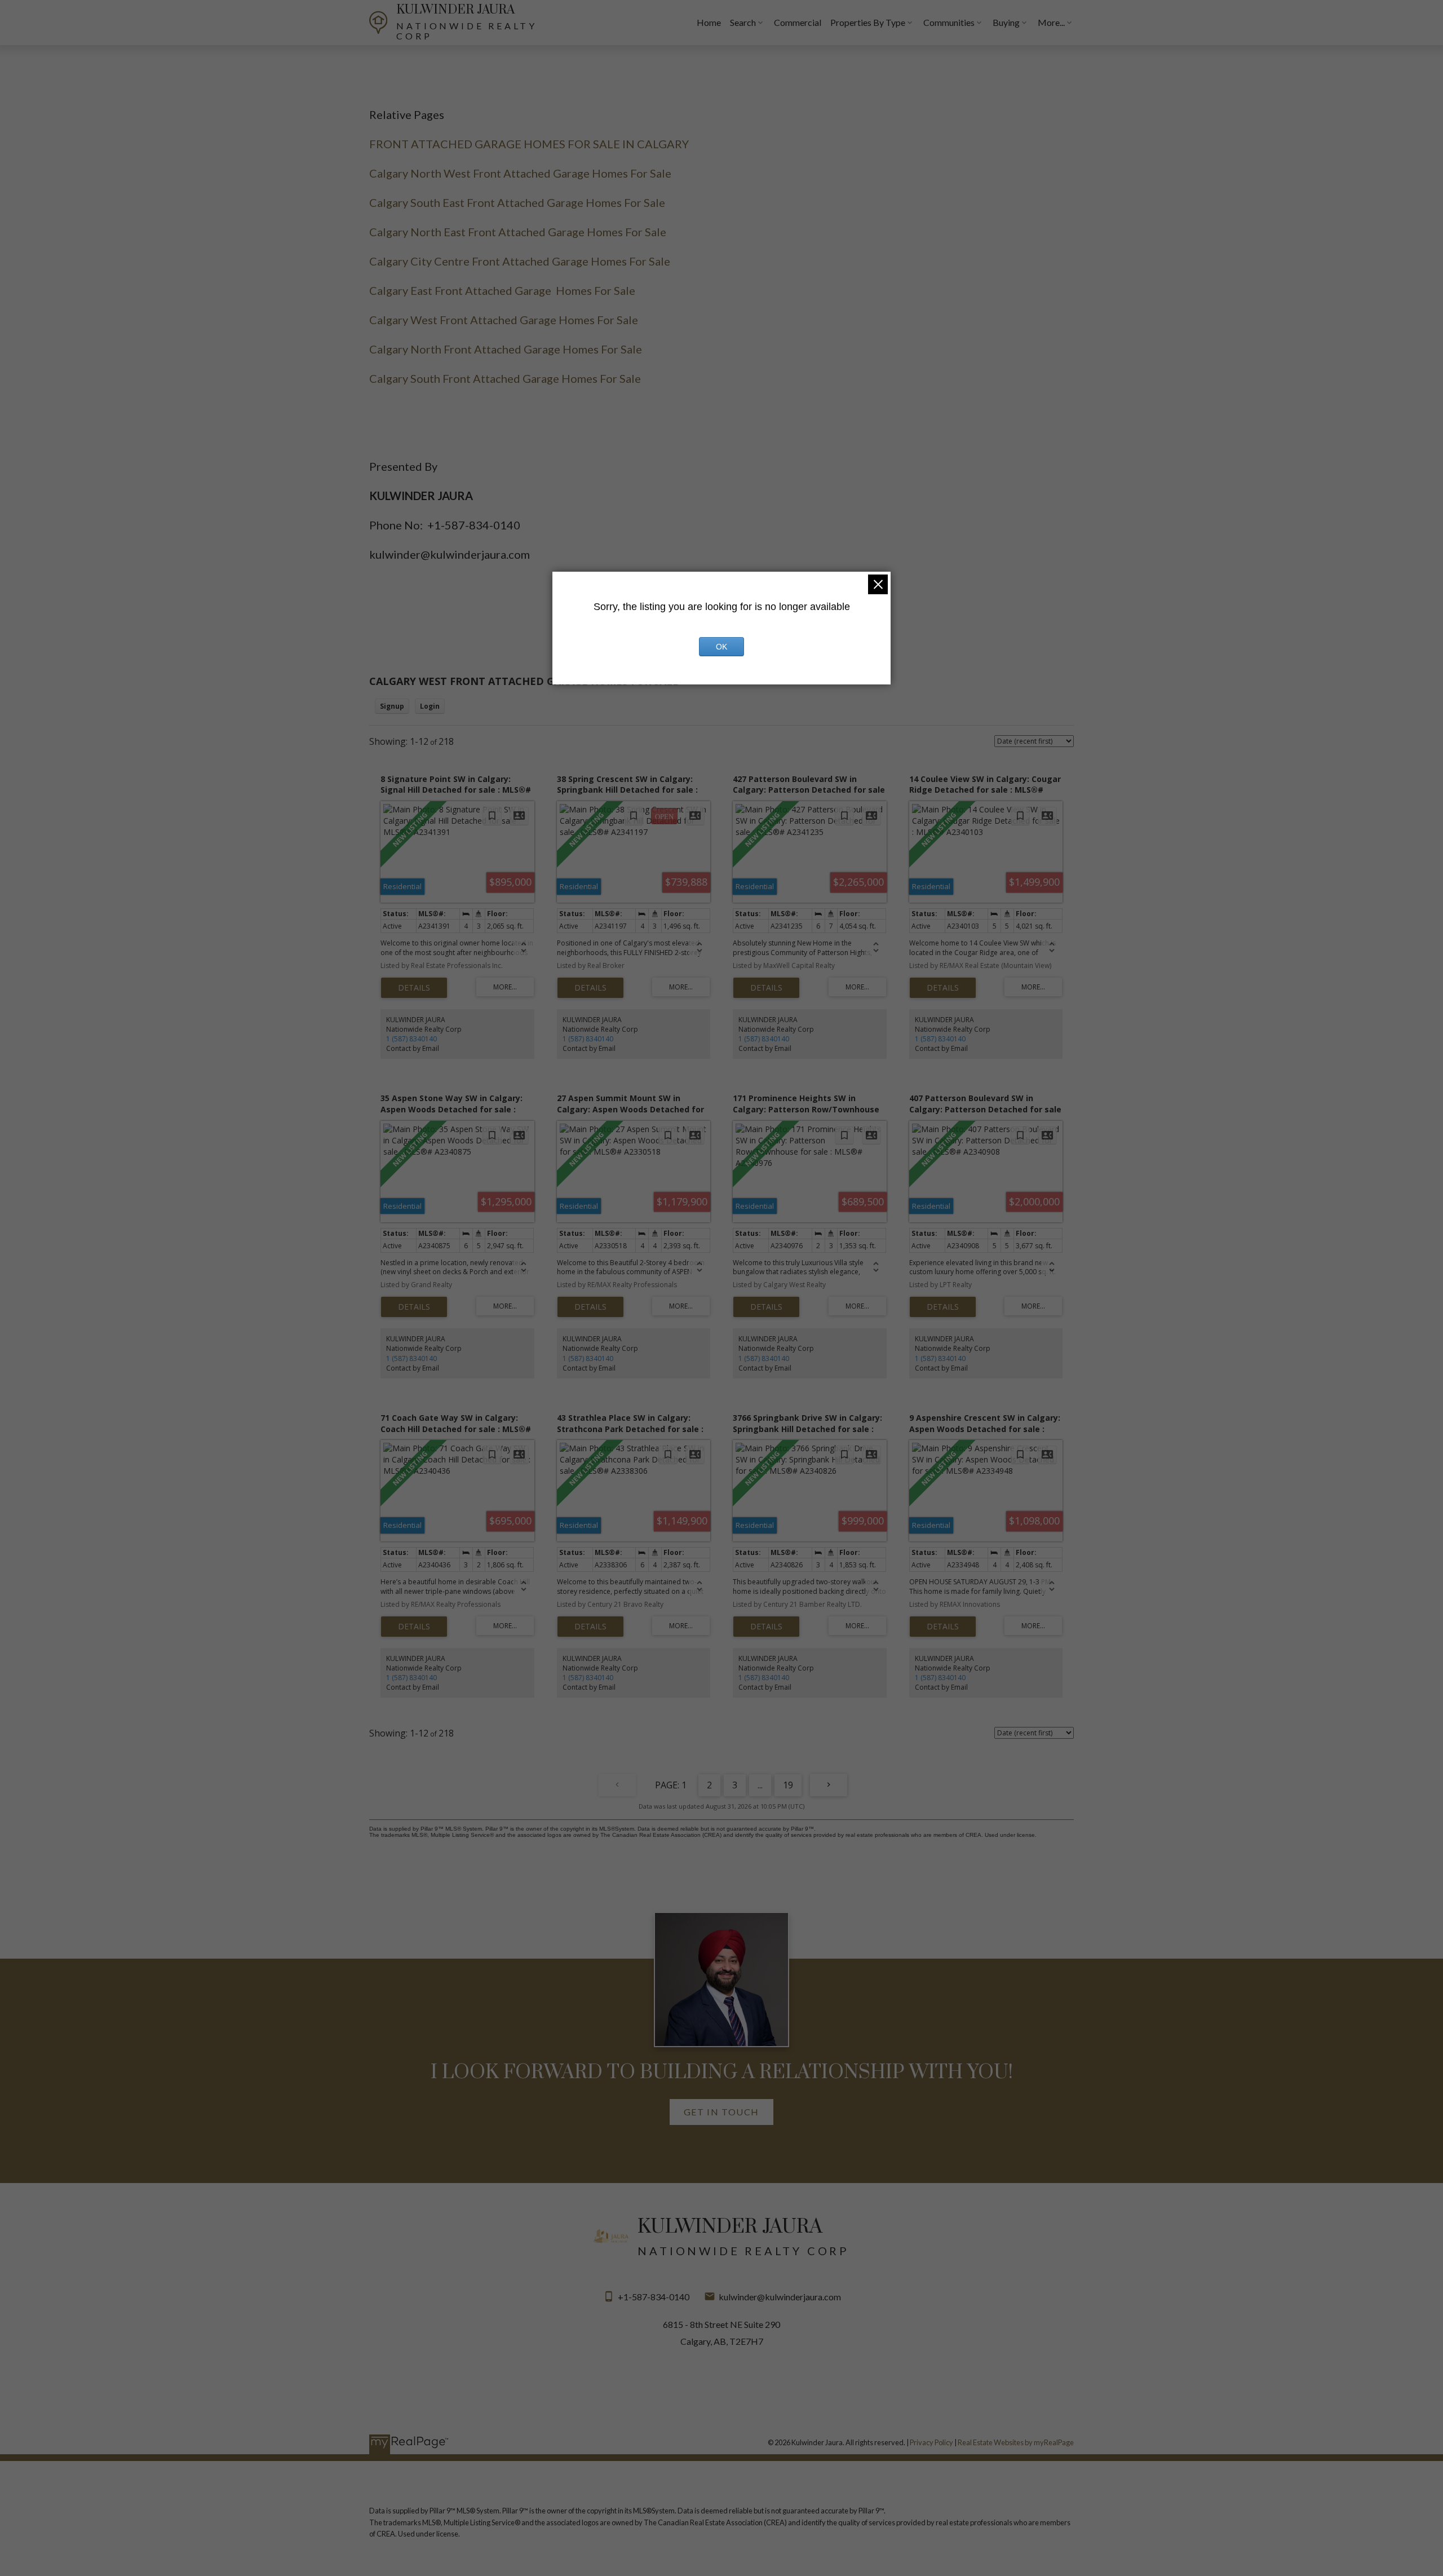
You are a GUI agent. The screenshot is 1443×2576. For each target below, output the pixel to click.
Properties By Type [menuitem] (868, 22)
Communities (949, 22)
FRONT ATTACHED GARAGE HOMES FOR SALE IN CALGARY (529, 144)
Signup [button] (392, 706)
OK (721, 647)
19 (788, 1785)
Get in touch (721, 2112)
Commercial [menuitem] (798, 22)
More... (1051, 22)
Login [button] (430, 706)
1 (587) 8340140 (411, 1039)
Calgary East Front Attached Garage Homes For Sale (502, 290)
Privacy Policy (931, 2442)
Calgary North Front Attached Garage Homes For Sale (506, 349)
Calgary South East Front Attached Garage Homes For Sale (517, 202)
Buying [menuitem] (1006, 22)
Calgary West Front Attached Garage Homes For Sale (504, 320)
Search (743, 22)
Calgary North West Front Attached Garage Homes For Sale (520, 173)
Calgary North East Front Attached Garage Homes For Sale (518, 232)
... (760, 1785)
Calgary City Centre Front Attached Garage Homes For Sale (520, 261)
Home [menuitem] (709, 22)
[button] (721, 2112)
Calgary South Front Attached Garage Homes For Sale (505, 378)
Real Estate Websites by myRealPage (1016, 2442)
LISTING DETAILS (414, 988)
